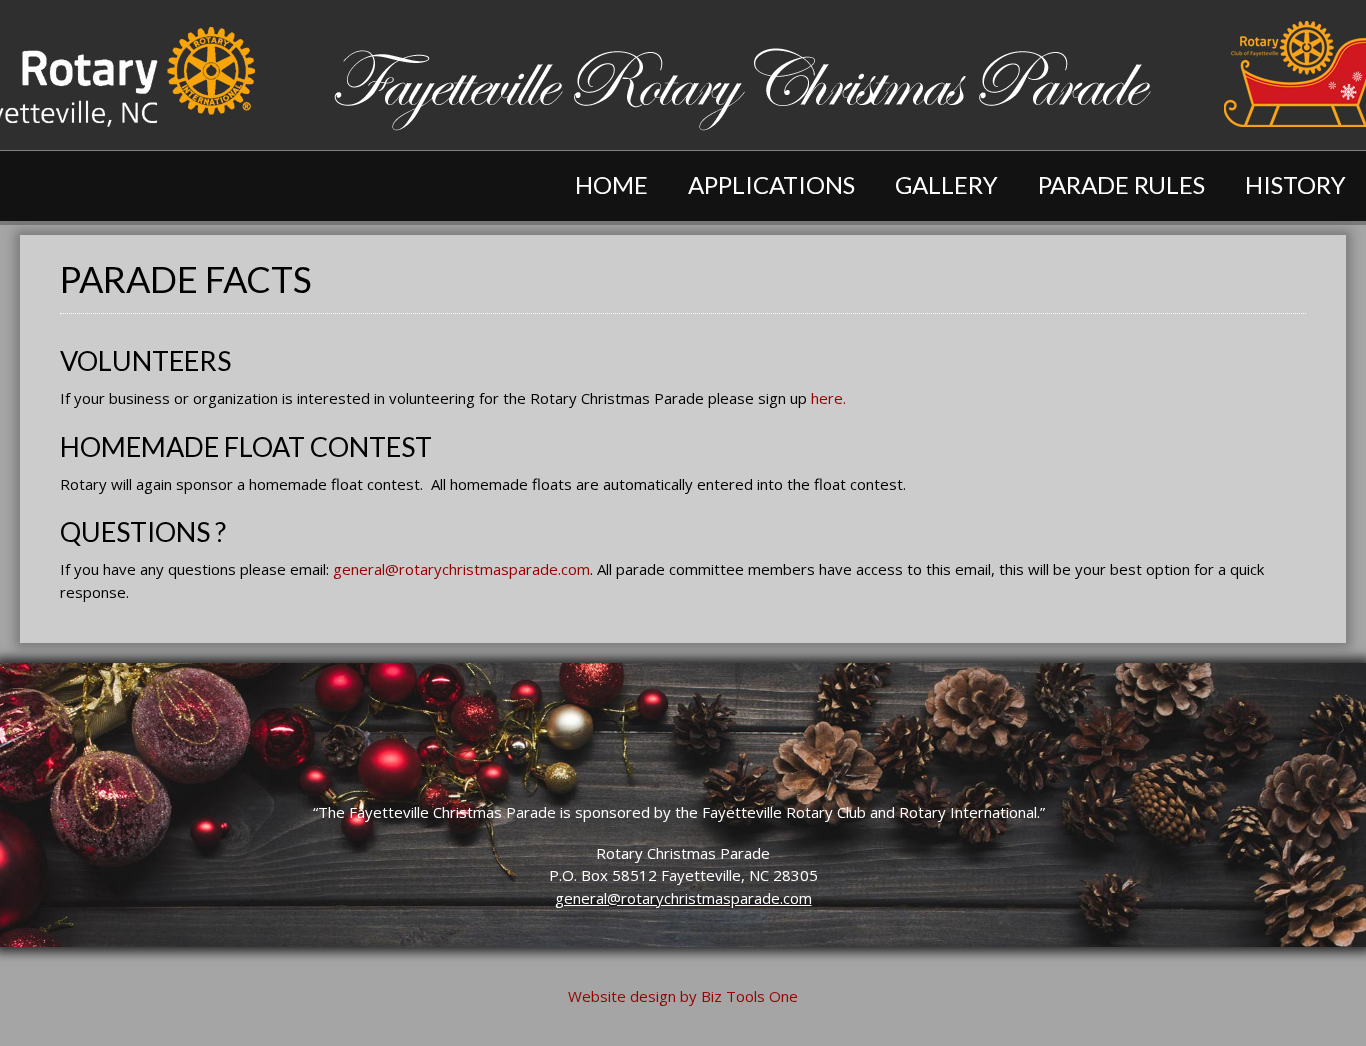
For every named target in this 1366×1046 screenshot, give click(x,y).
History (1295, 184)
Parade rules (1121, 184)
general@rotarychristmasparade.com (461, 569)
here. (828, 398)
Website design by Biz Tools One (683, 996)
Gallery (946, 184)
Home (611, 184)
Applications (771, 184)
